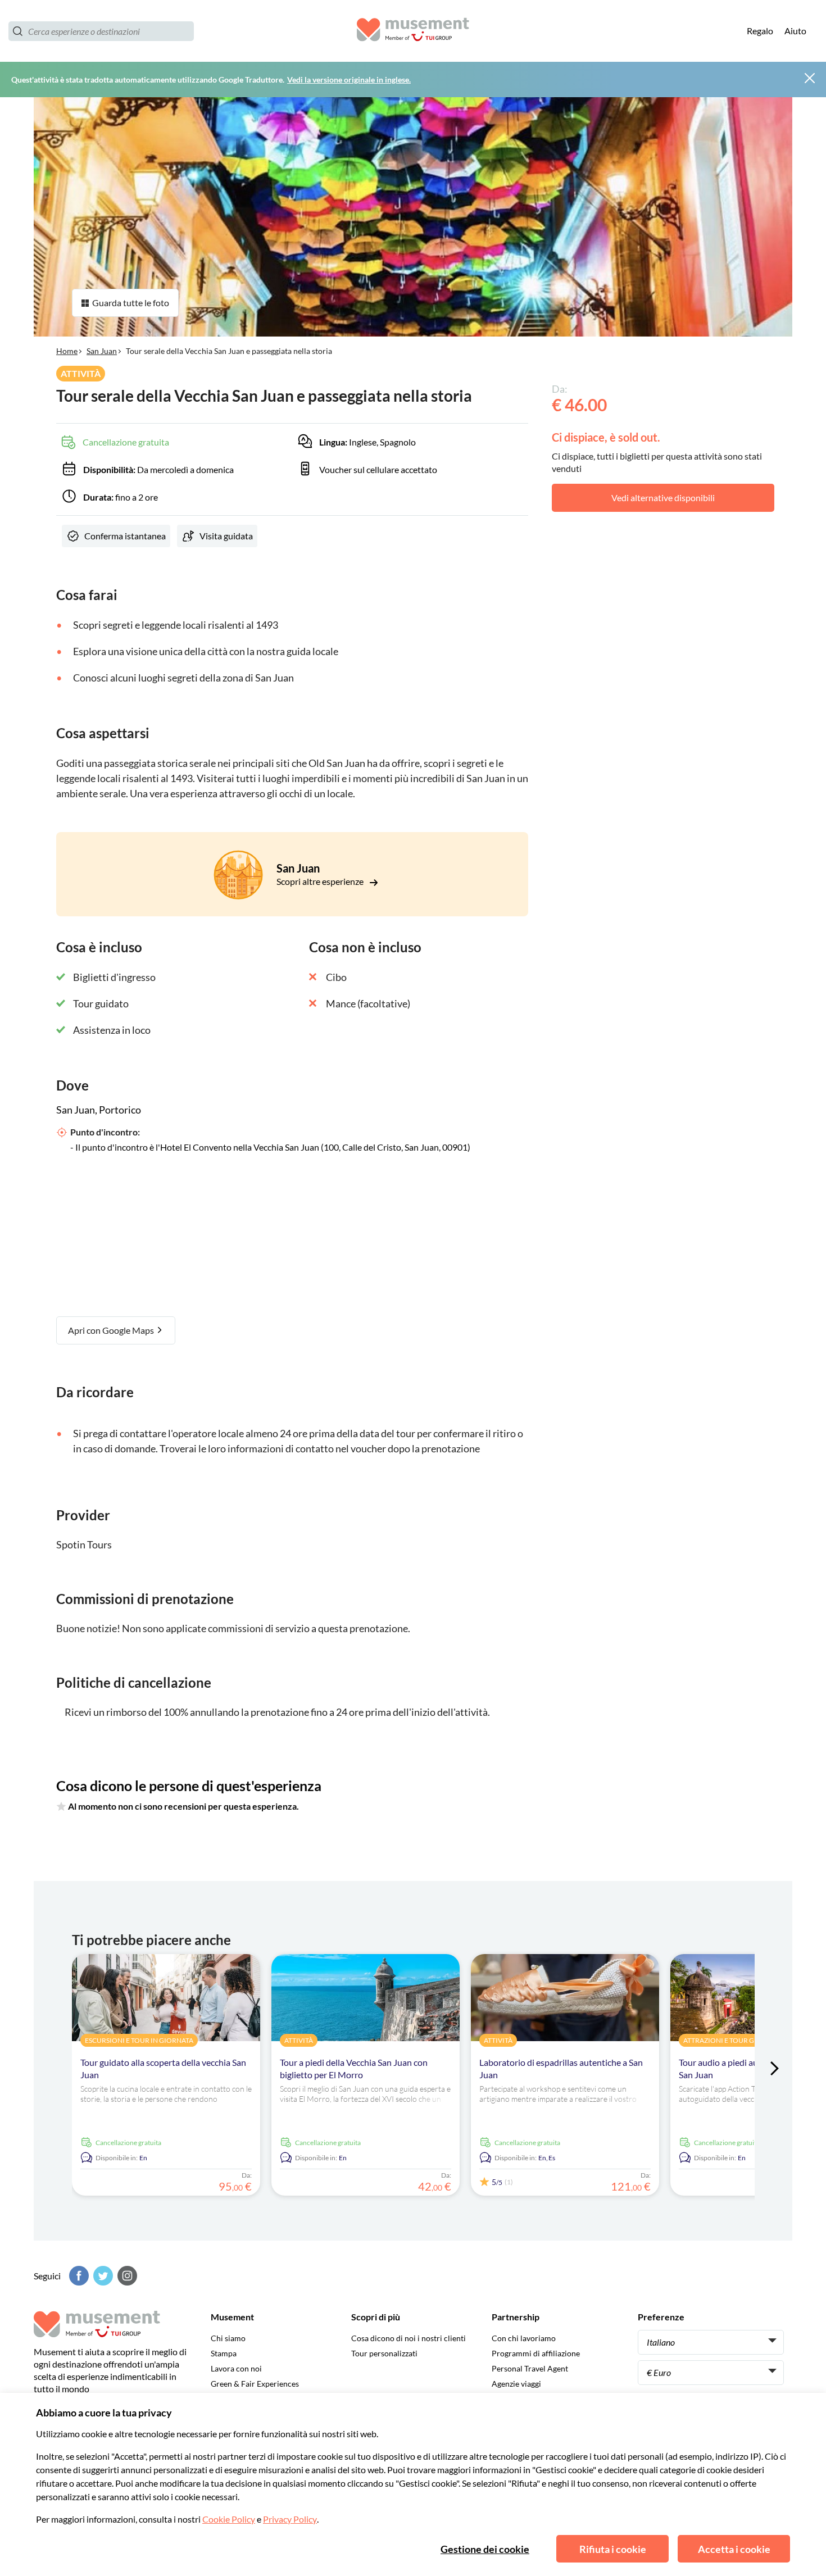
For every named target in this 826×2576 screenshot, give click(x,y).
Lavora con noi (236, 2368)
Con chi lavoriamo (524, 2338)
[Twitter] (102, 2276)
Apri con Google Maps (112, 1330)
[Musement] (413, 31)
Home (67, 351)
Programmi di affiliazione (536, 2353)
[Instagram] (126, 2276)
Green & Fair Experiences (255, 2384)
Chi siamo (228, 2338)
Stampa (224, 2353)
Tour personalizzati (384, 2353)
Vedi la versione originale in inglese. (349, 79)
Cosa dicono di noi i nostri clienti (409, 2338)
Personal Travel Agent (530, 2368)
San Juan (102, 351)
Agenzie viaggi (516, 2384)
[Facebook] (78, 2276)
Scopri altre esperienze (321, 881)
